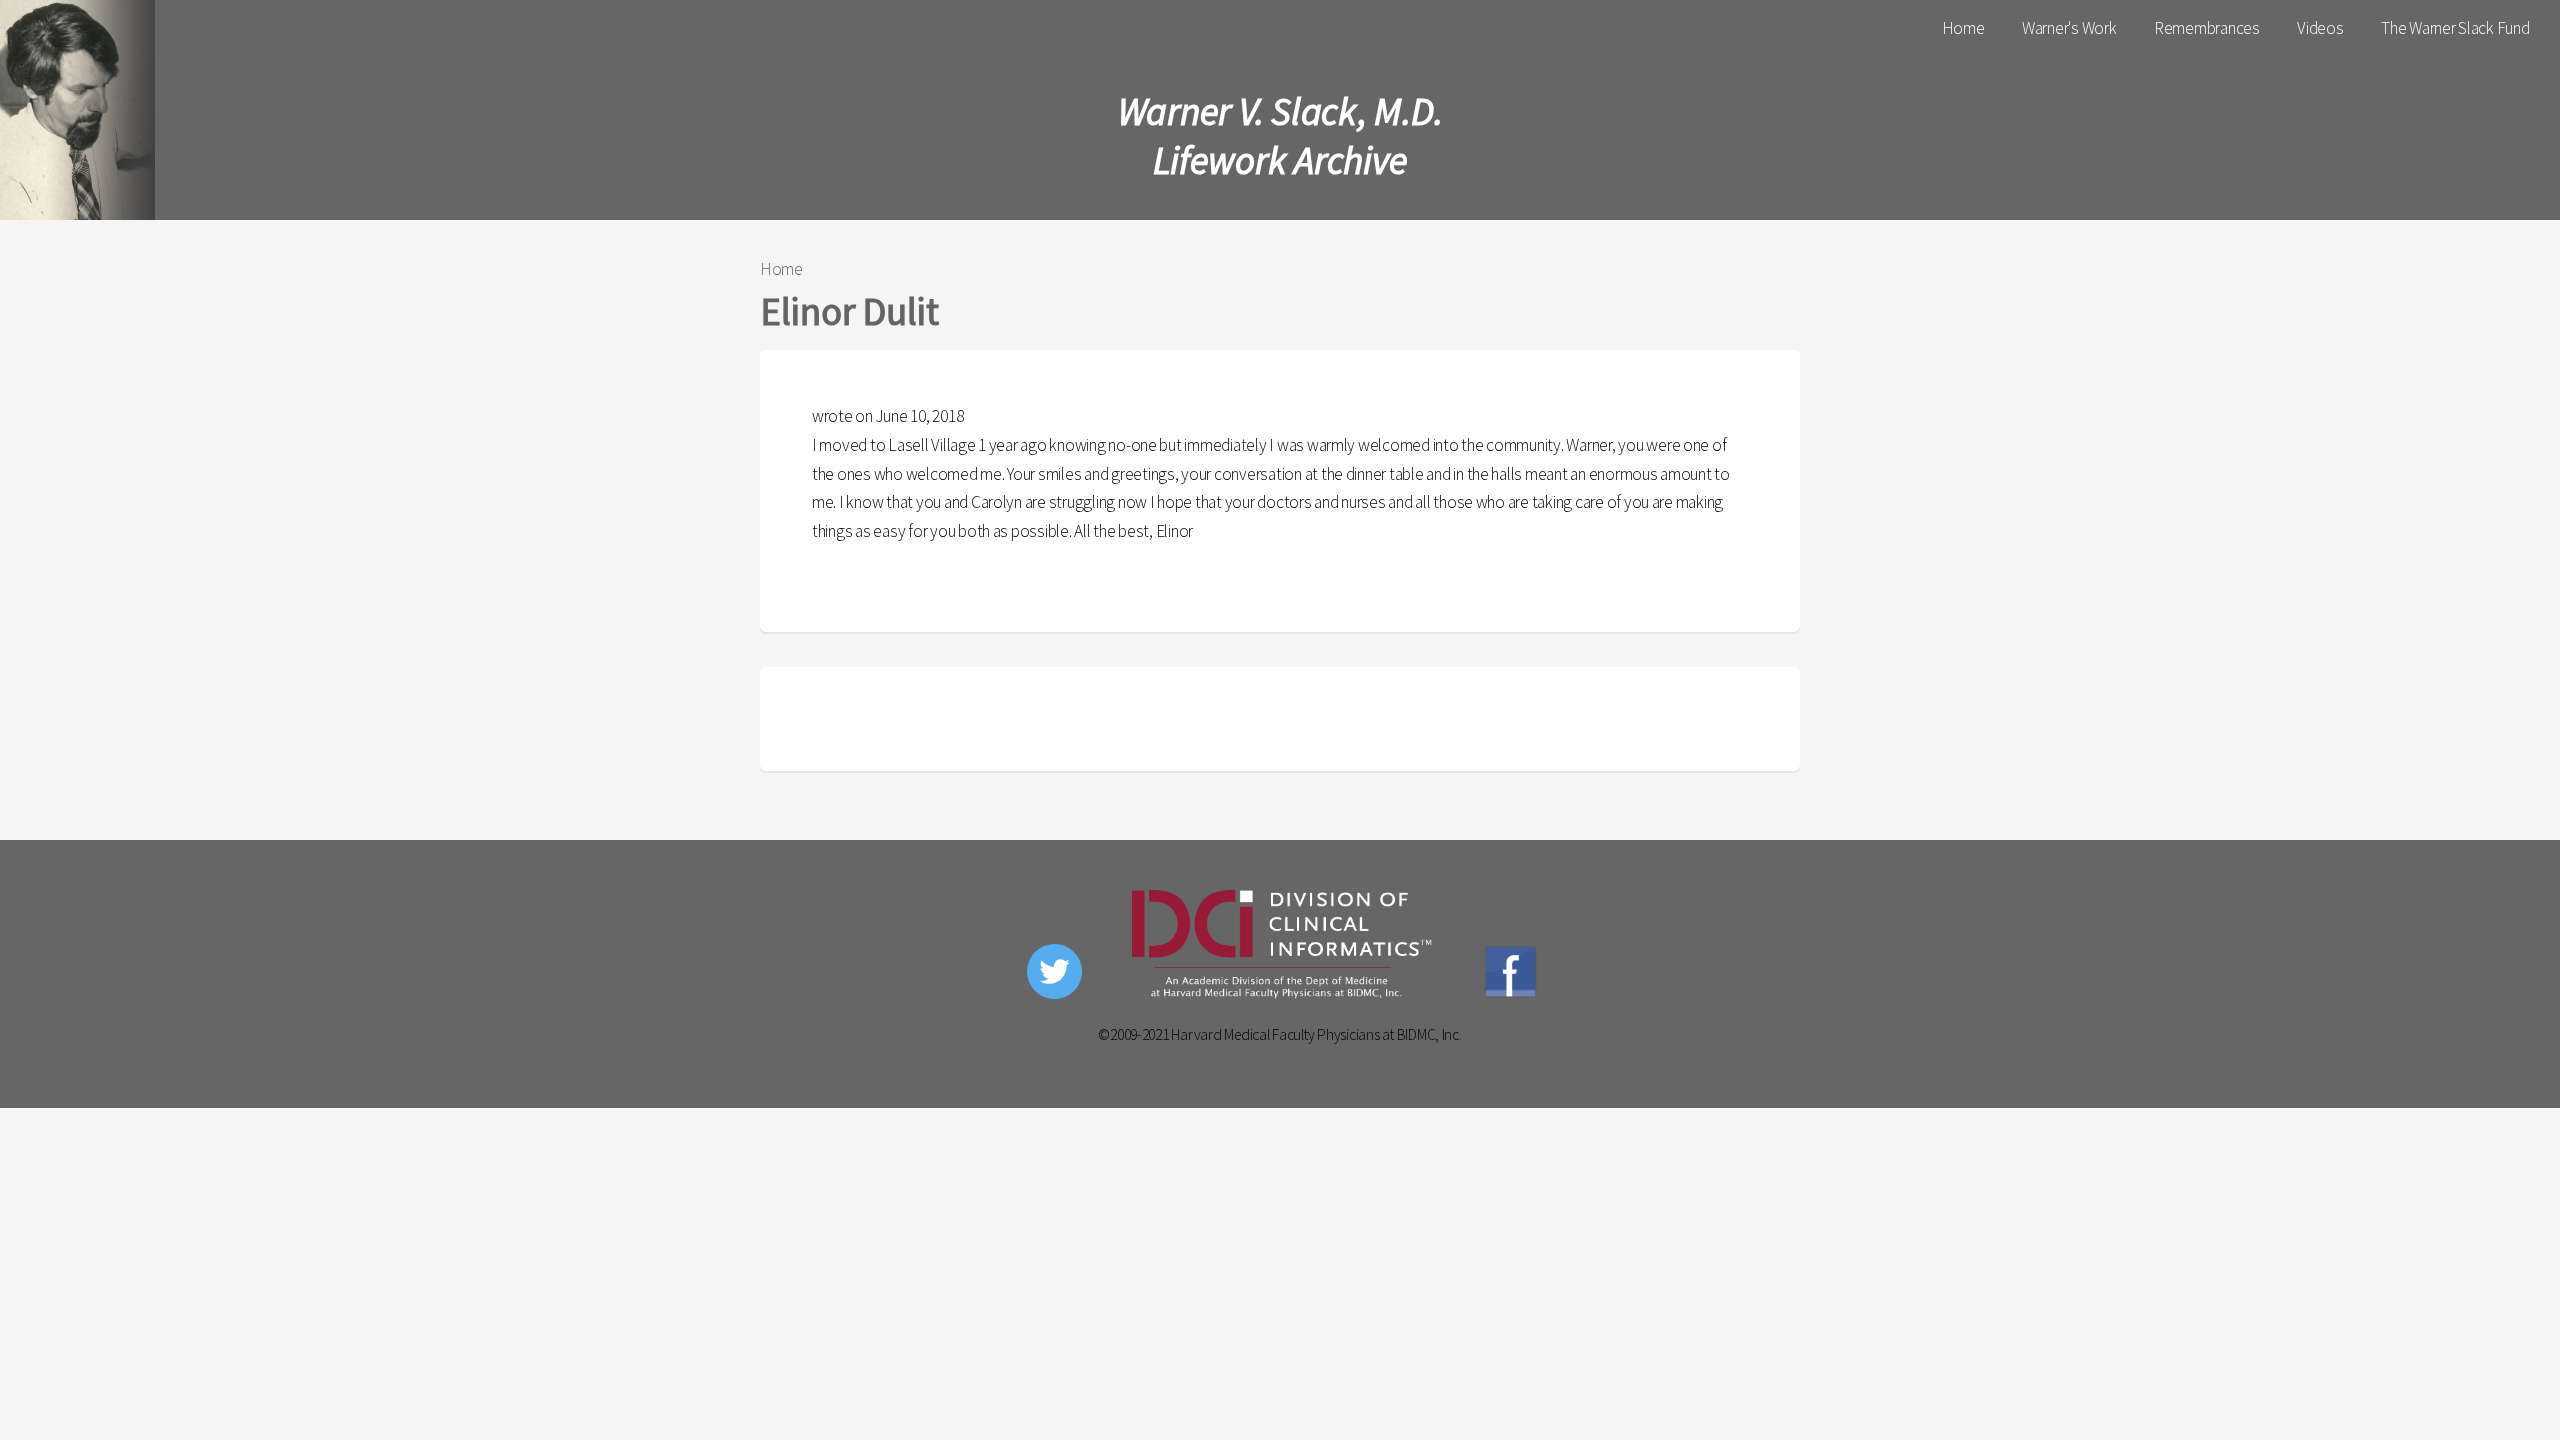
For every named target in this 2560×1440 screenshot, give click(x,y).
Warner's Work (2069, 28)
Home (1963, 28)
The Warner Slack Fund (2455, 28)
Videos (2320, 28)
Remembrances (2207, 28)
